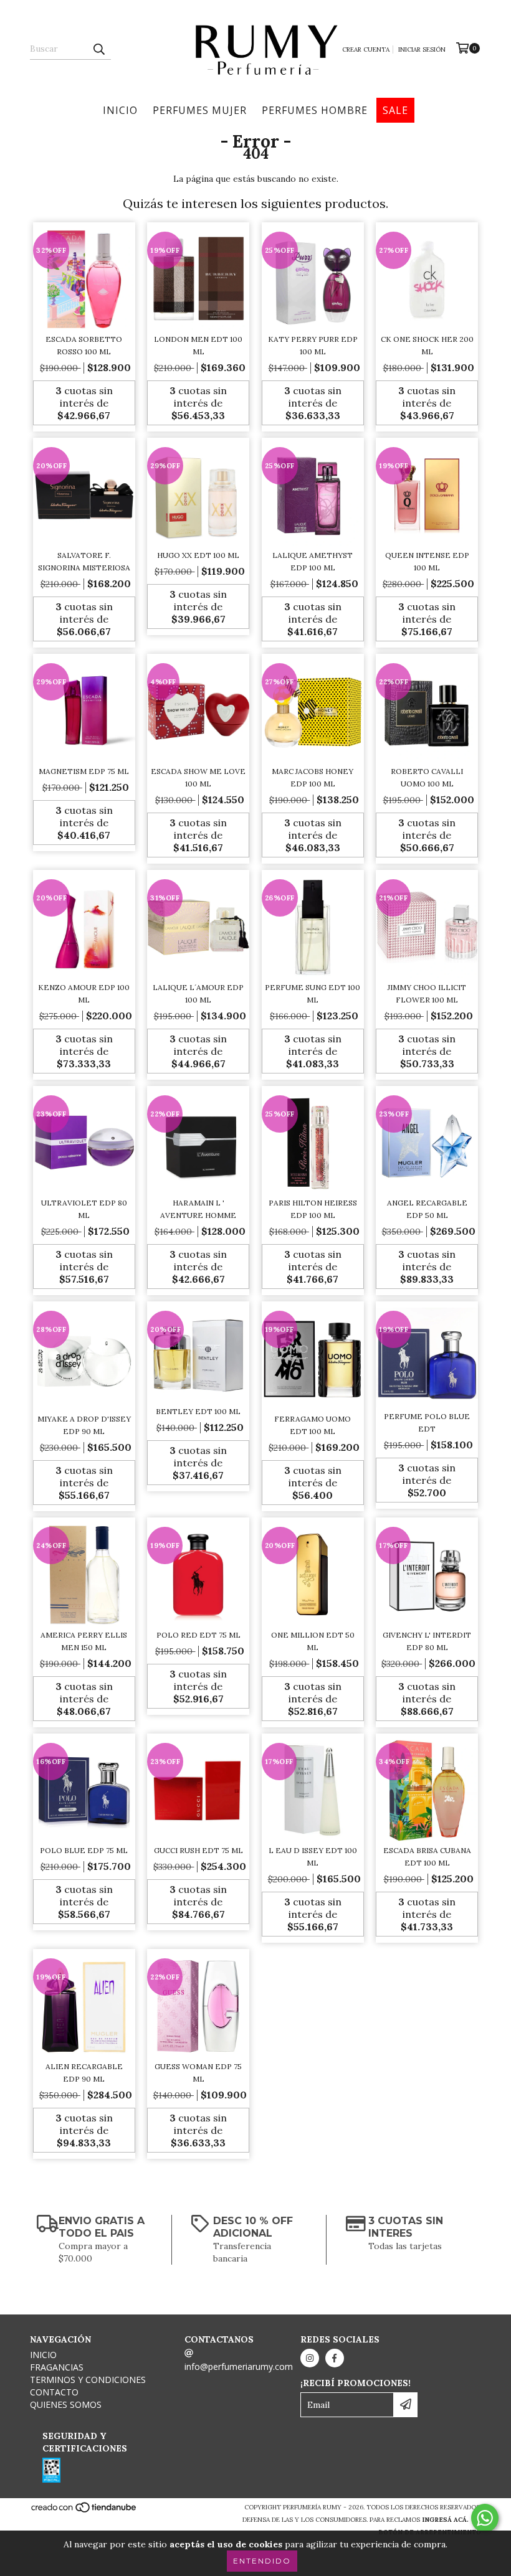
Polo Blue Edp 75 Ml (84, 1850)
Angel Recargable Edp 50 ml (427, 1209)
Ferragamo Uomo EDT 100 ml (313, 1425)
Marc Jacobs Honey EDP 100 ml (313, 777)
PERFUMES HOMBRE (315, 110)
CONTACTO (54, 2392)
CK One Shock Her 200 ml (427, 345)
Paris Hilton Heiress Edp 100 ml (313, 1209)
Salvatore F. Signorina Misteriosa (84, 561)
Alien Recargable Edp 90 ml (84, 2073)
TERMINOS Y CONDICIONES (88, 2380)
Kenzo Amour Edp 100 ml (84, 993)
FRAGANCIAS (57, 2367)
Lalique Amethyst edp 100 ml (313, 561)
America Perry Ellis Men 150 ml (84, 1641)
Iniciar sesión (422, 50)
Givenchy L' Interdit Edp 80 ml (427, 1641)
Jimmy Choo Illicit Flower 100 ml (427, 993)
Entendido (262, 2561)
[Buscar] (98, 49)
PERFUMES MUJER (200, 110)
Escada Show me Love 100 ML (198, 777)
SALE (395, 110)
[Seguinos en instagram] (310, 2358)
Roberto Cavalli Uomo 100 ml (427, 777)
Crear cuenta (366, 50)
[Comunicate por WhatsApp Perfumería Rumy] (485, 2518)
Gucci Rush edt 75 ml (198, 1850)
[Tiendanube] (84, 2512)
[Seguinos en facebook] (335, 2358)
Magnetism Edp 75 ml (84, 771)
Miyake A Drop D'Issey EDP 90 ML (84, 1425)
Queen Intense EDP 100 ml (427, 561)
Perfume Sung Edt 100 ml (313, 993)
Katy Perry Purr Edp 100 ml (313, 345)
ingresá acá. (445, 2520)
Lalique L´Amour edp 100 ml (198, 993)
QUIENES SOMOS (66, 2404)
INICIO (120, 110)
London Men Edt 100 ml (198, 345)
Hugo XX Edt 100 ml (198, 555)
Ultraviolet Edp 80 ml (84, 1209)
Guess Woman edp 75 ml (198, 2073)
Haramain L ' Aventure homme (198, 1209)
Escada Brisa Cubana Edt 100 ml (427, 1857)
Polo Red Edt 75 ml (198, 1635)
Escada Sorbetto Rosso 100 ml (84, 345)
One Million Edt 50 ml (313, 1641)
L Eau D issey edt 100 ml (313, 1857)
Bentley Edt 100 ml (198, 1411)
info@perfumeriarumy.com (239, 2366)
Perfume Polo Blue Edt (427, 1422)
